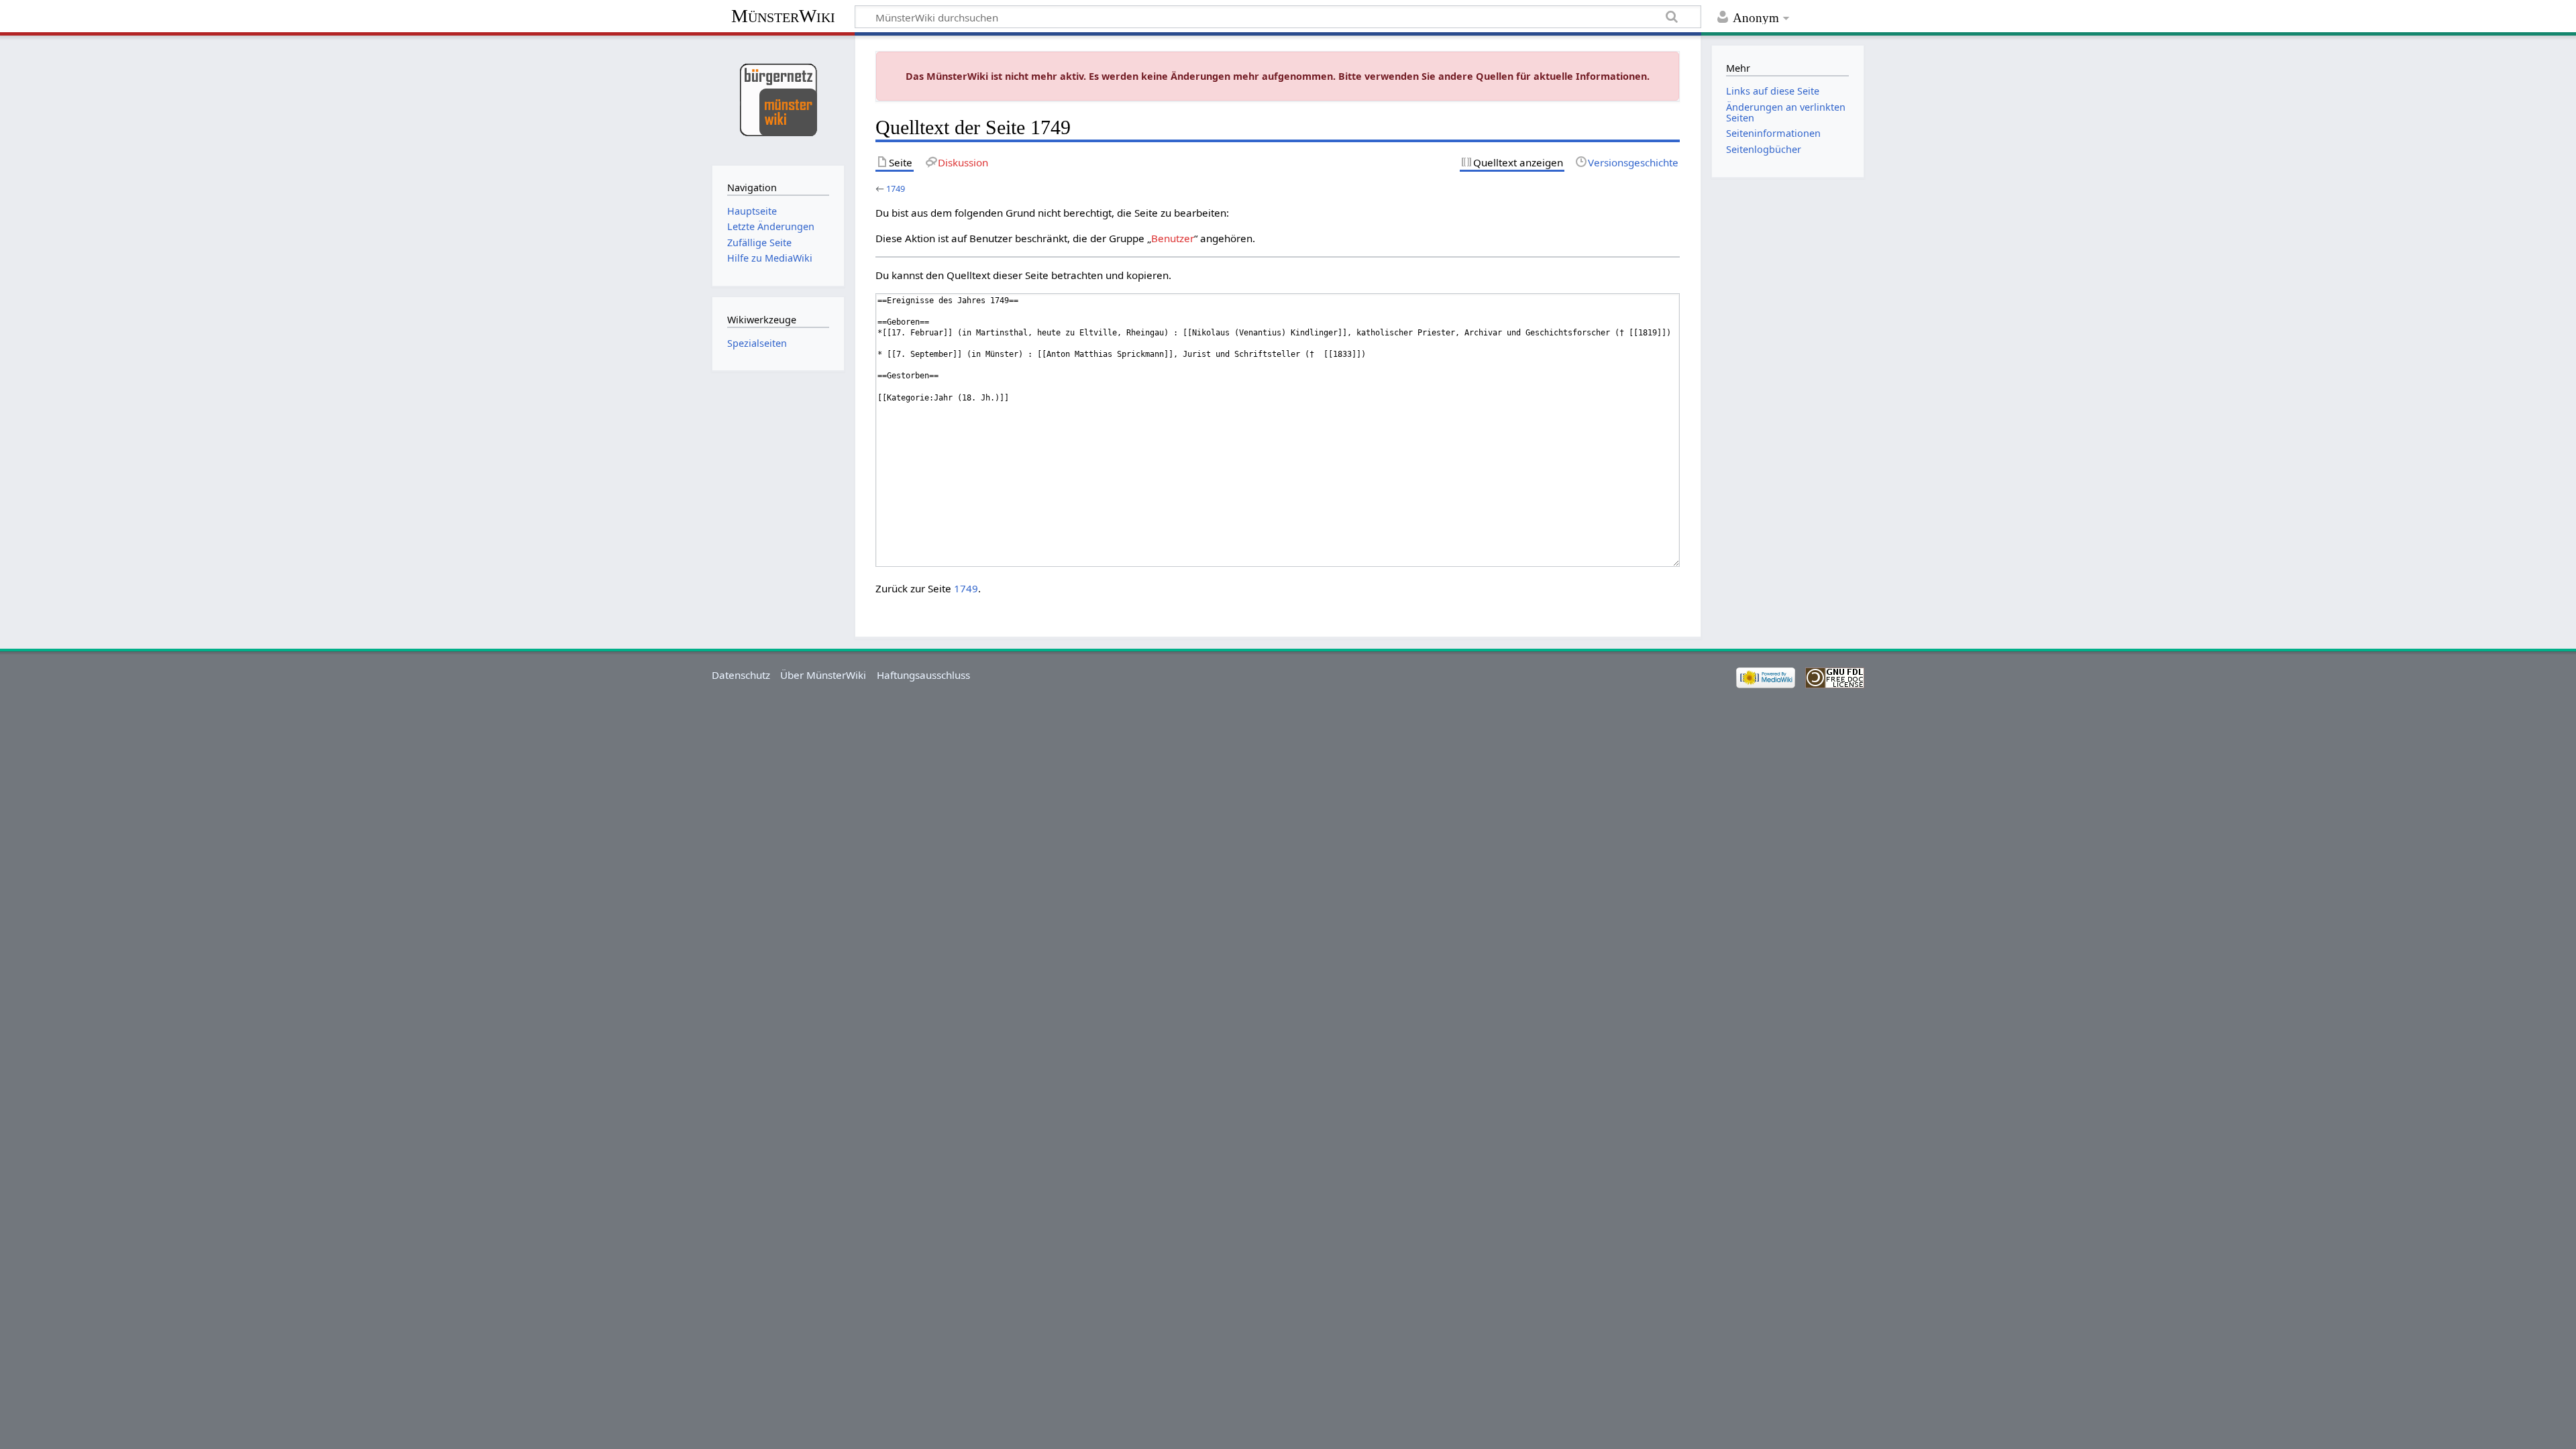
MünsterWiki (783, 16)
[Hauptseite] (778, 99)
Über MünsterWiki (823, 675)
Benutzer (1173, 238)
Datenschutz (741, 675)
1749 (896, 189)
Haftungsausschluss (923, 675)
